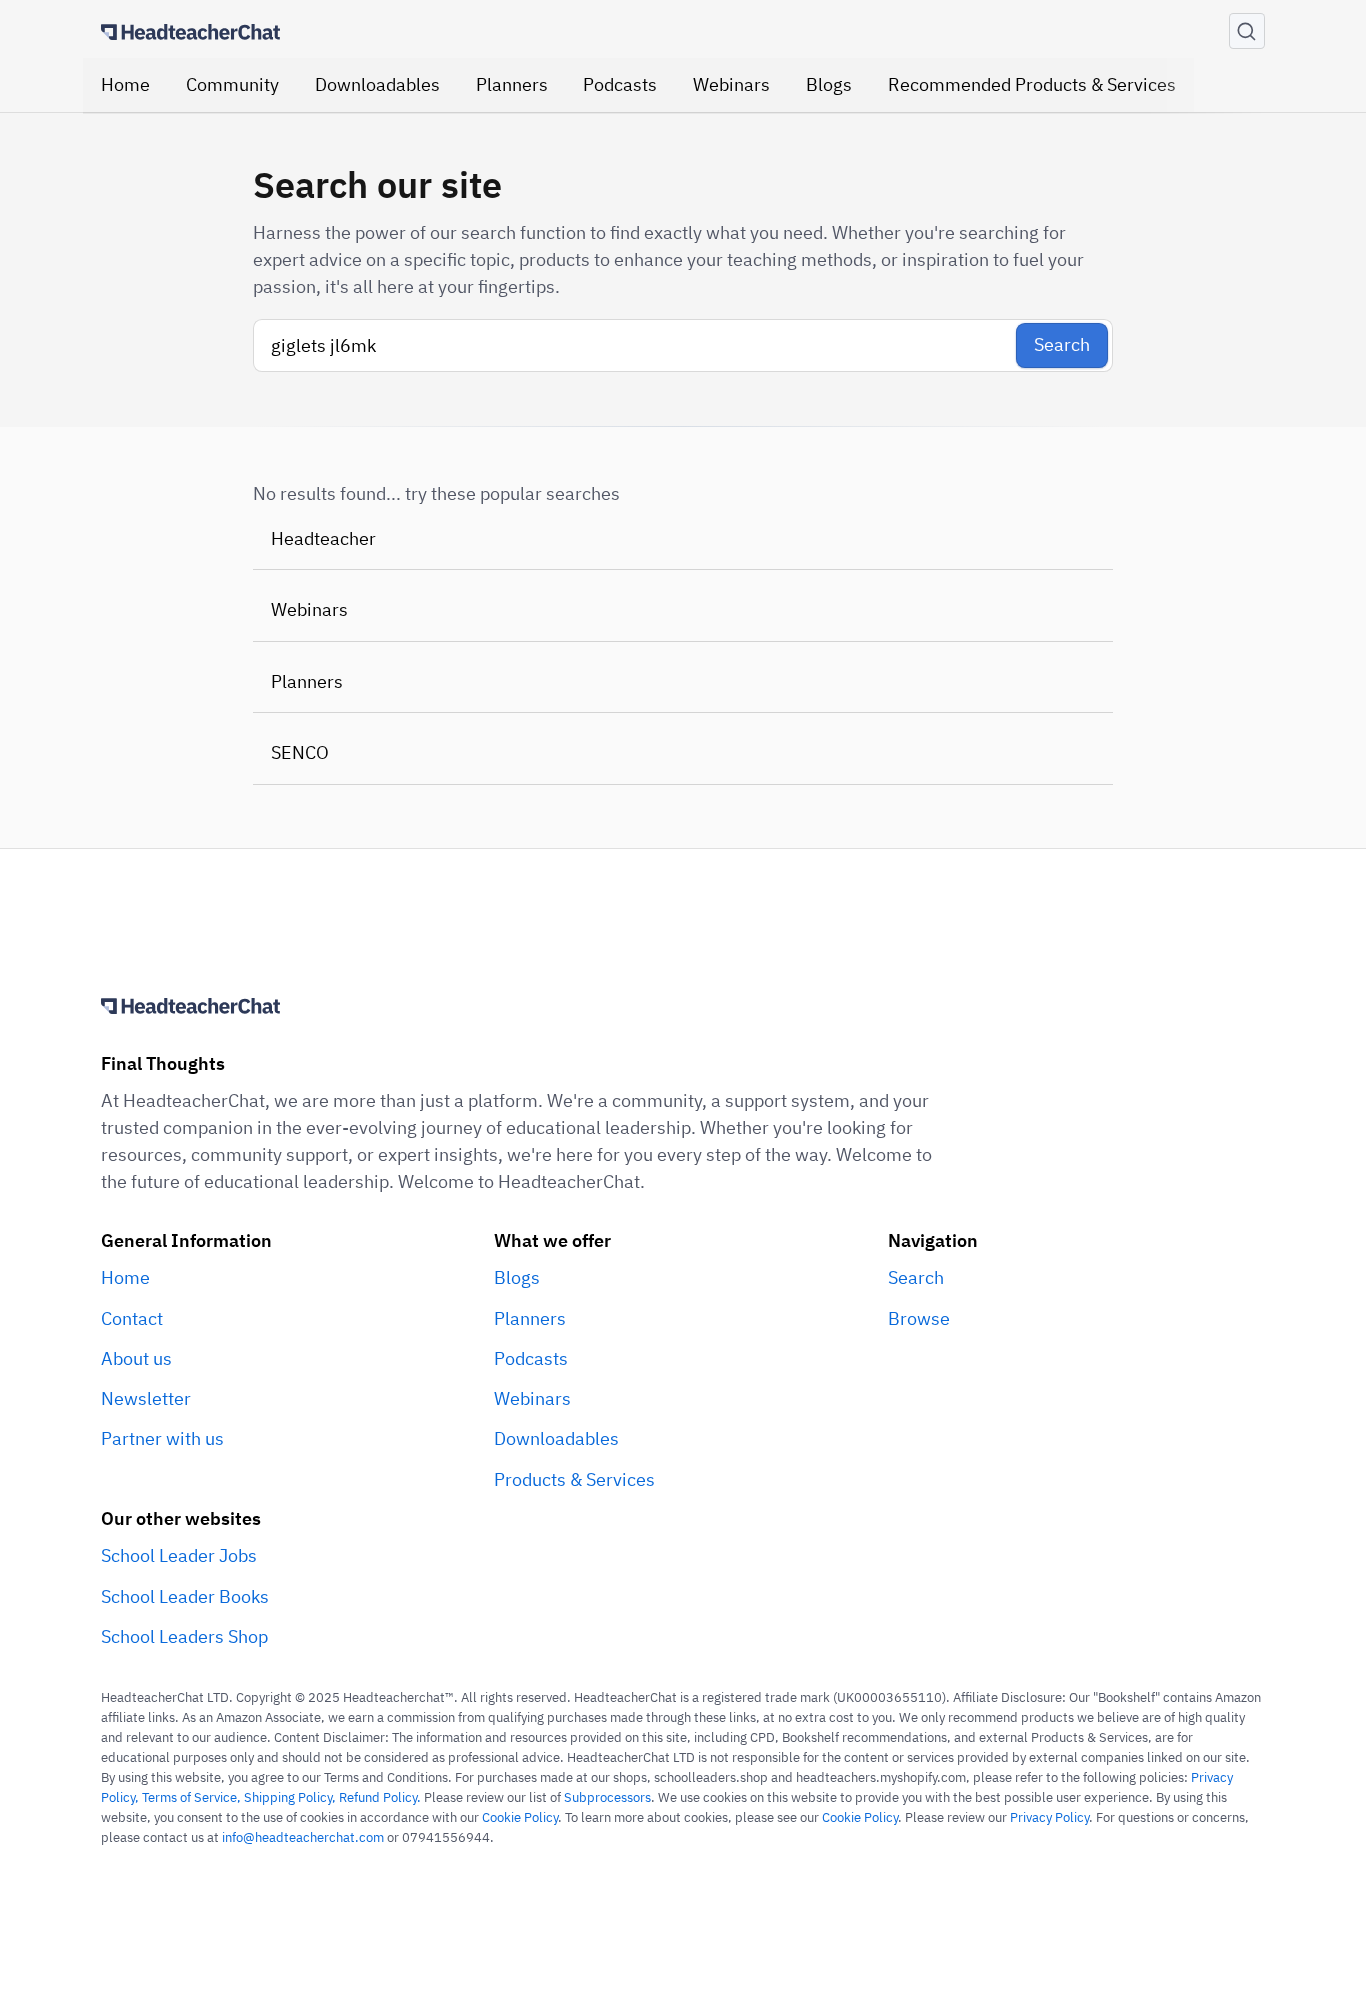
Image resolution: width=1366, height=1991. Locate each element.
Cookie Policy (520, 1817)
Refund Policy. (380, 1797)
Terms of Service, (193, 1797)
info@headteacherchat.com (303, 1837)
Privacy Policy (1049, 1817)
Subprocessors (607, 1797)
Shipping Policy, (291, 1797)
